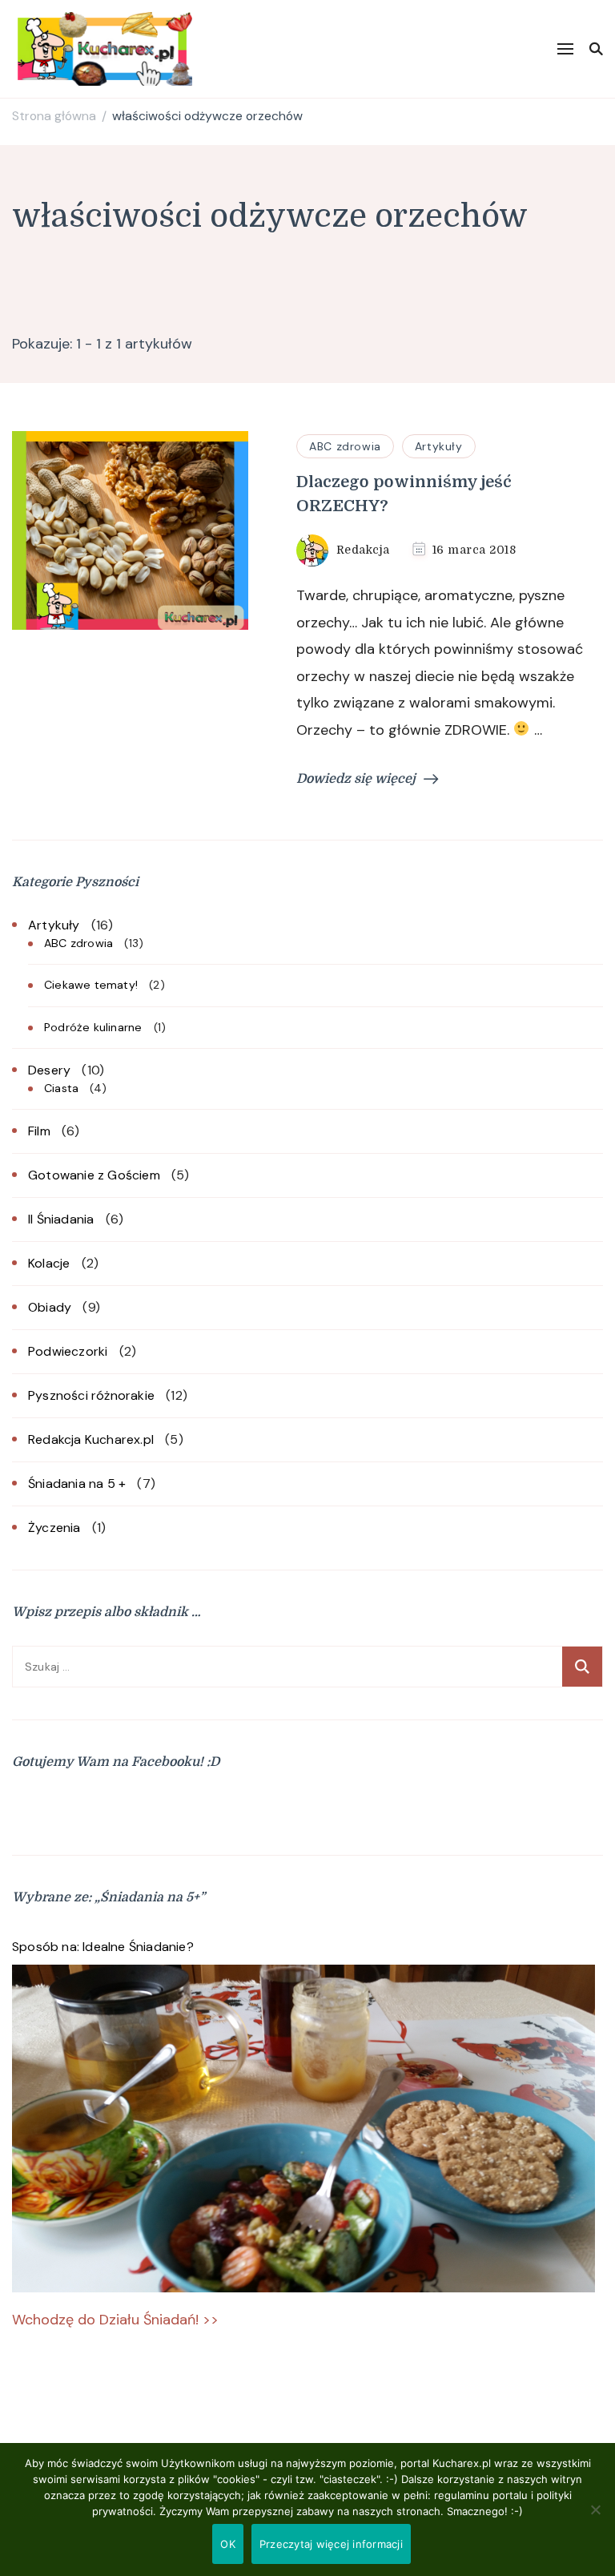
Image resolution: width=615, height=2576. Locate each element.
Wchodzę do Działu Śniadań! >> (115, 2320)
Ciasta (61, 1088)
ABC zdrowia (345, 446)
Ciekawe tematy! (91, 985)
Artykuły (439, 446)
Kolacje (49, 1263)
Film (39, 1131)
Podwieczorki (68, 1351)
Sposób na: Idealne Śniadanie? (103, 1947)
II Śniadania (61, 1219)
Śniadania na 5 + (77, 1484)
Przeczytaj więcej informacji (331, 2544)
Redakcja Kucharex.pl (91, 1439)
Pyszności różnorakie (91, 1395)
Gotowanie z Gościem (94, 1175)
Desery (49, 1070)
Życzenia (54, 1528)
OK (228, 2544)
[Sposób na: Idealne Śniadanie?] (303, 2129)
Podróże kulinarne (93, 1027)
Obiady (50, 1307)
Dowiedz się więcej (356, 779)
